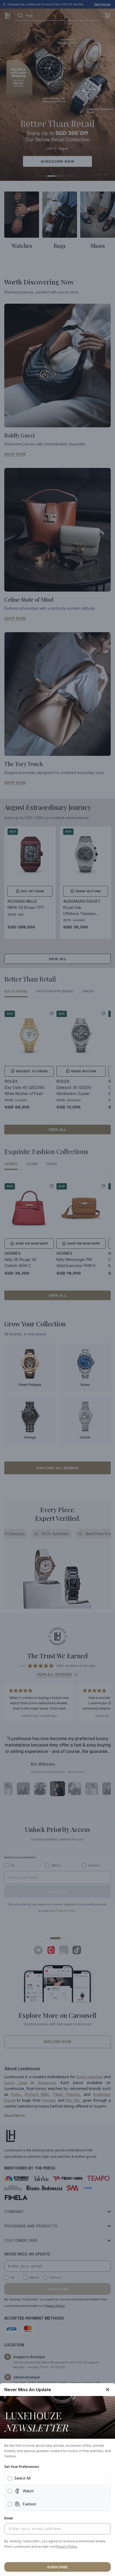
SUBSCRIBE (57, 2567)
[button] (66, 2547)
